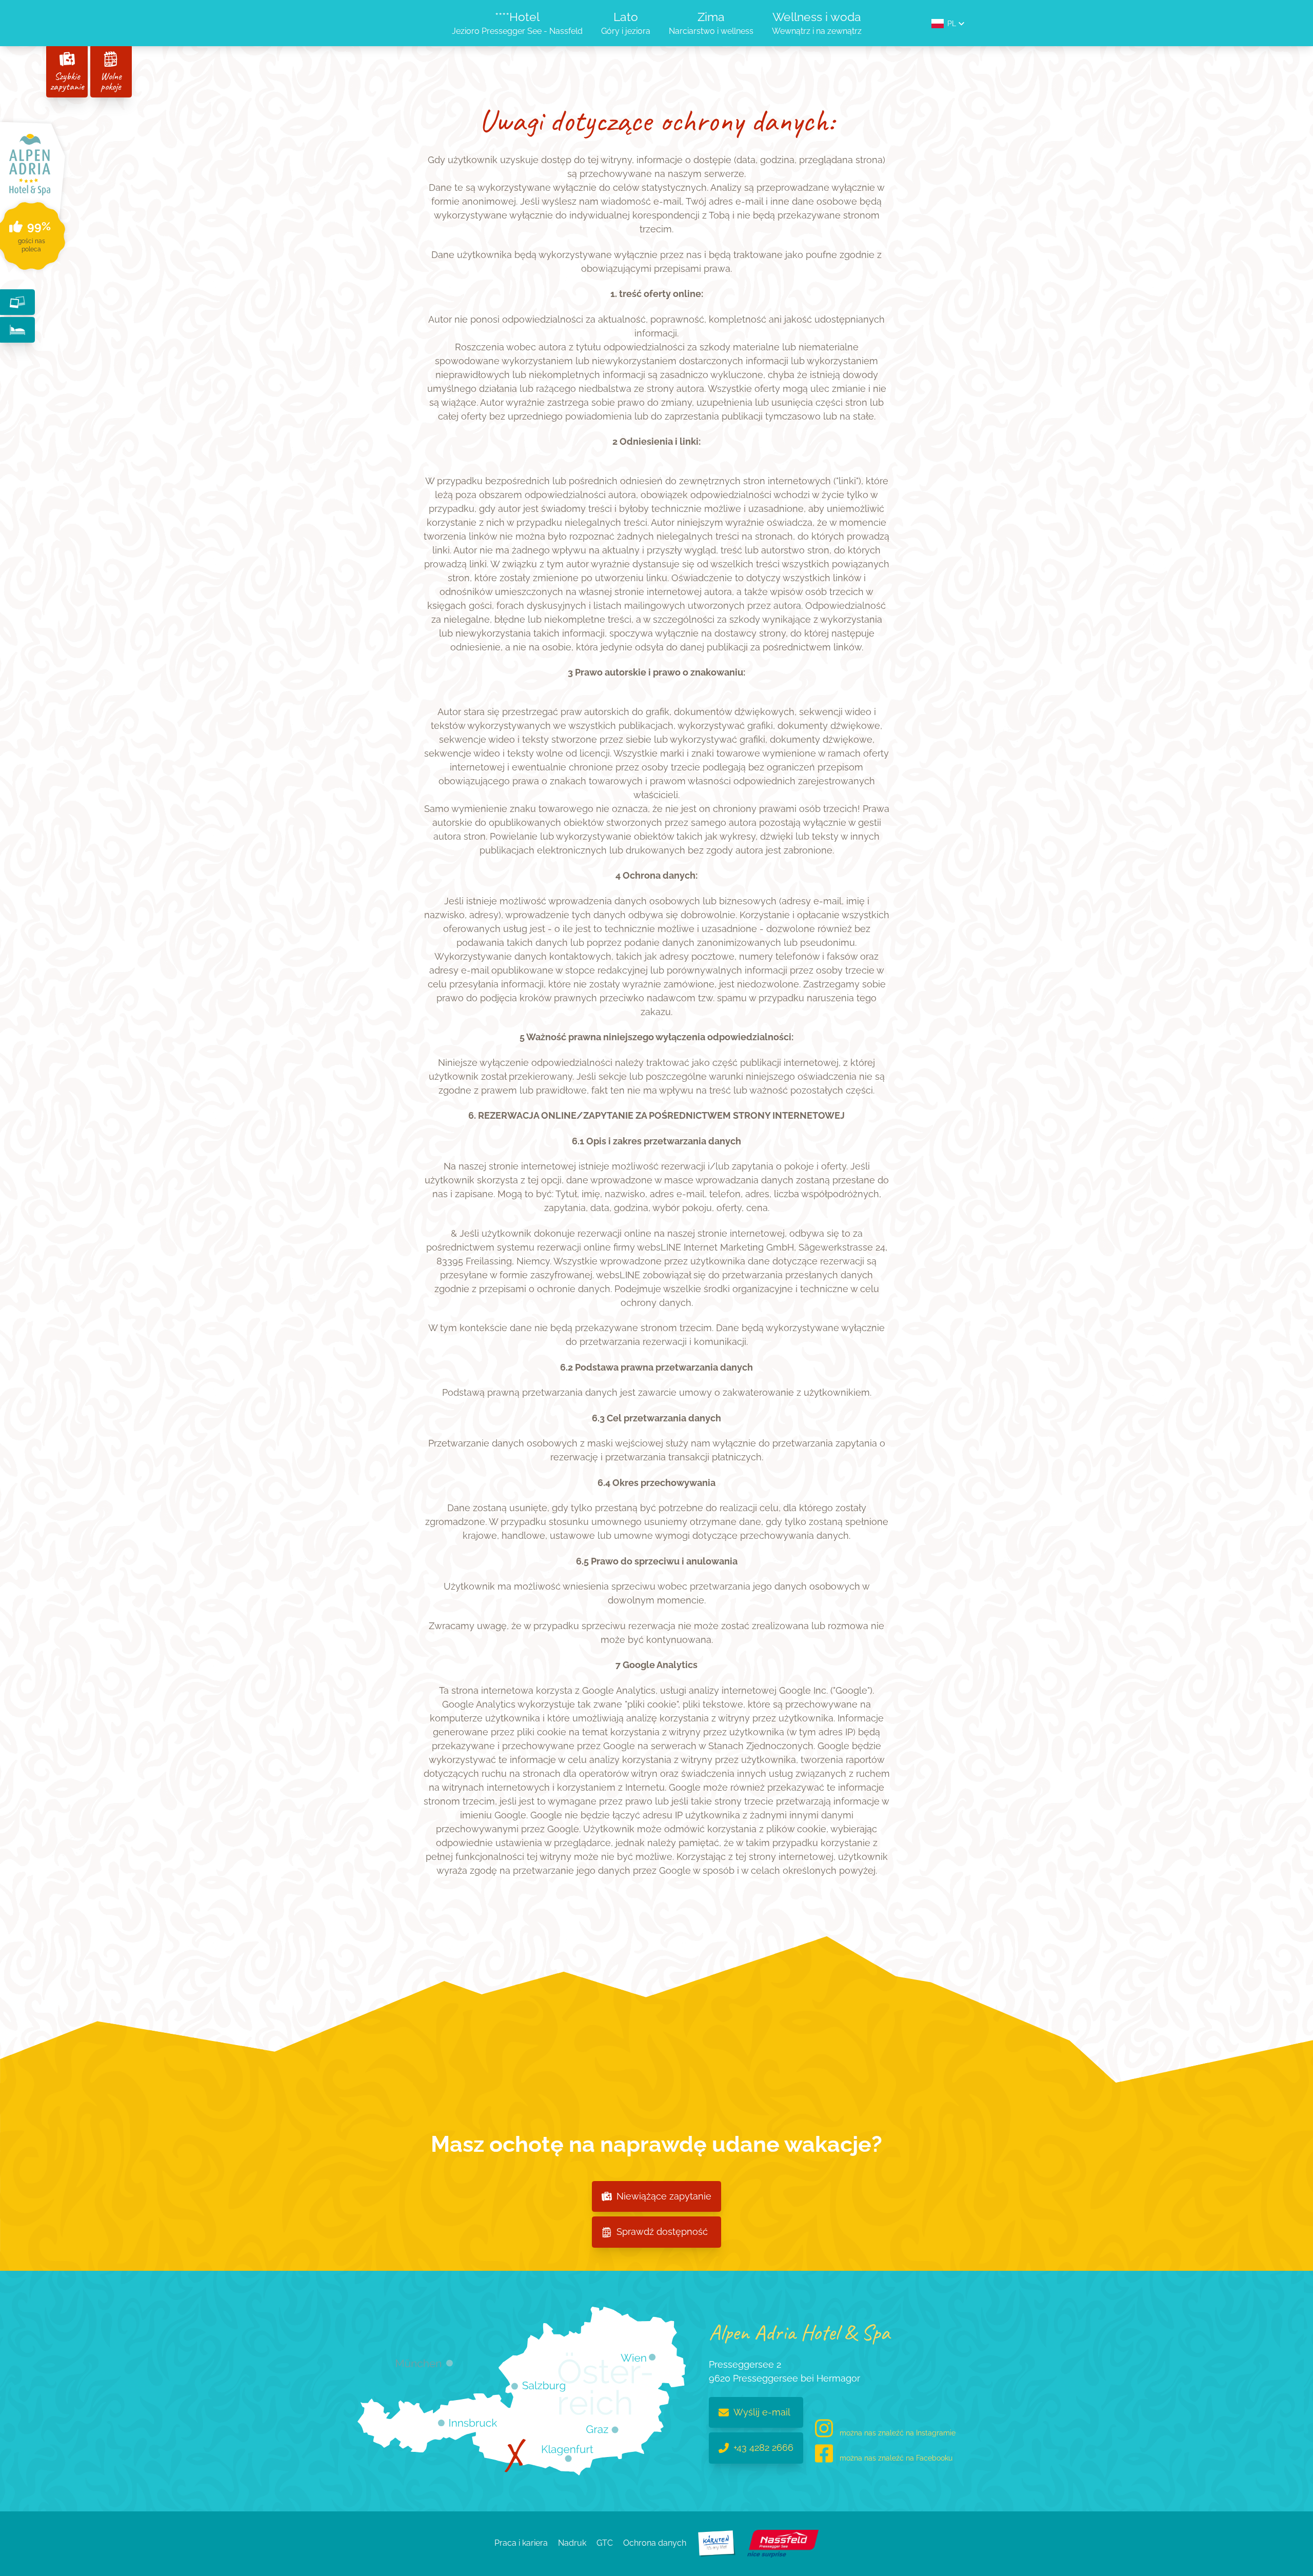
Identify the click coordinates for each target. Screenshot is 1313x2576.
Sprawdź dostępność (662, 2232)
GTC (605, 2543)
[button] (948, 24)
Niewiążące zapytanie (664, 2196)
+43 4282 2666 (763, 2448)
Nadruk (572, 2543)
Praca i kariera (521, 2543)
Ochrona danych (655, 2543)
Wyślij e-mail (762, 2412)
